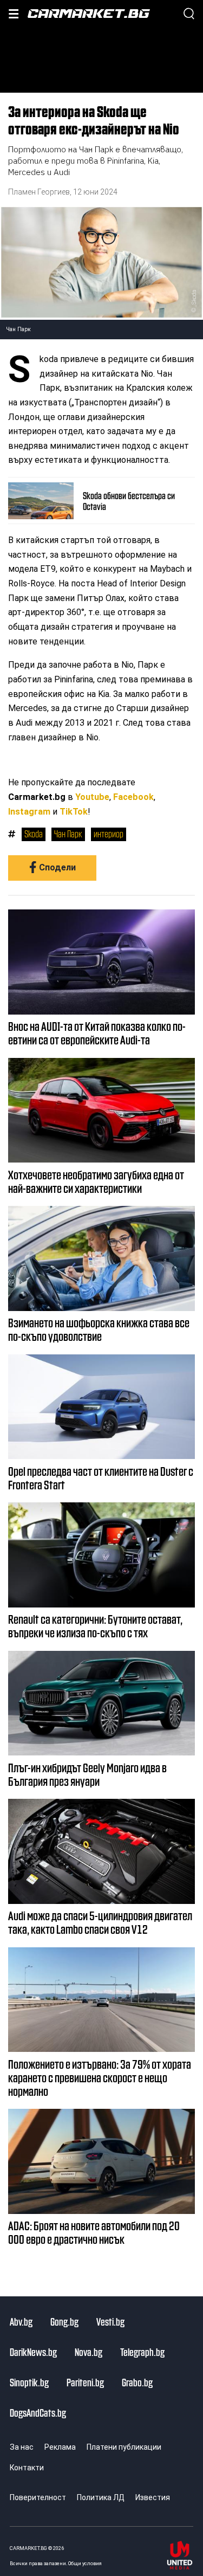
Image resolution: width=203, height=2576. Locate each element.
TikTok (74, 812)
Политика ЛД (101, 2497)
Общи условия (85, 2563)
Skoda (34, 834)
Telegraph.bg (142, 2352)
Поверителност (38, 2497)
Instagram (29, 812)
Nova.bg (89, 2352)
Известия (153, 2497)
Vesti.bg (110, 2321)
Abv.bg (21, 2321)
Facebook (133, 797)
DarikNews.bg (33, 2352)
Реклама (60, 2447)
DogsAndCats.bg (38, 2412)
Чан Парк (68, 834)
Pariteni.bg (85, 2382)
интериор (109, 834)
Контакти (27, 2468)
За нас (22, 2447)
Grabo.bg (137, 2382)
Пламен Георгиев (39, 192)
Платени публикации (124, 2447)
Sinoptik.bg (29, 2382)
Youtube (92, 797)
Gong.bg (64, 2321)
